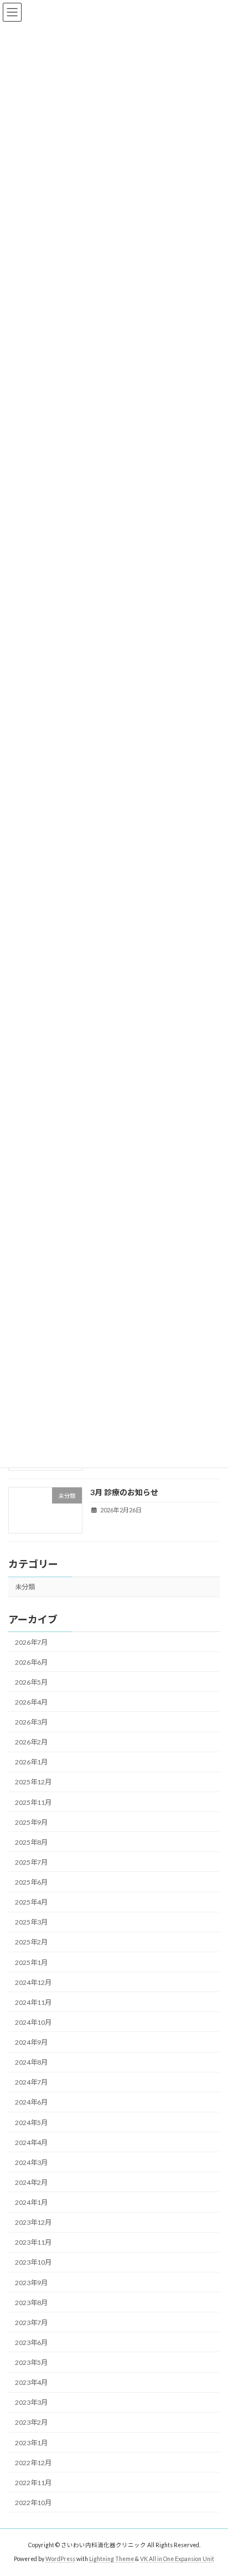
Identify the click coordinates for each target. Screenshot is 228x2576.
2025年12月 (33, 1782)
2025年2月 (31, 1943)
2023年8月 (31, 2303)
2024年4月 (31, 2143)
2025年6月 (31, 1882)
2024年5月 (31, 2123)
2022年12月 (33, 2463)
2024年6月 (31, 2103)
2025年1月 (31, 1962)
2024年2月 (31, 2182)
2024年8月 (31, 2063)
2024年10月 (33, 2022)
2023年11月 (33, 2243)
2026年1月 (31, 1762)
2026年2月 (31, 1743)
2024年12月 (33, 1982)
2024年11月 (33, 2002)
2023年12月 (33, 2223)
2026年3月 (31, 1722)
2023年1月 (31, 2443)
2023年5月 (31, 2362)
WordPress (60, 2559)
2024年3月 (31, 2162)
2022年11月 (33, 2483)
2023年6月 (31, 2342)
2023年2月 (31, 2423)
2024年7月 (31, 2083)
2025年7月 (31, 1862)
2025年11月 (33, 1802)
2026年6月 (31, 1662)
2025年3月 (31, 1923)
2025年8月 (31, 1842)
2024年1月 (31, 2202)
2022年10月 (33, 2503)
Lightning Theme (112, 2559)
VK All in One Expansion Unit (177, 2559)
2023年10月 (33, 2263)
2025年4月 (31, 1903)
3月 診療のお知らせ (124, 1492)
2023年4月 (31, 2383)
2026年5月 (31, 1682)
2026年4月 (31, 1702)
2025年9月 (31, 1822)
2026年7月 (31, 1642)
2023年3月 (31, 2403)
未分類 (25, 1587)
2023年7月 (31, 2323)
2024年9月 (31, 2042)
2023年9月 (31, 2283)
